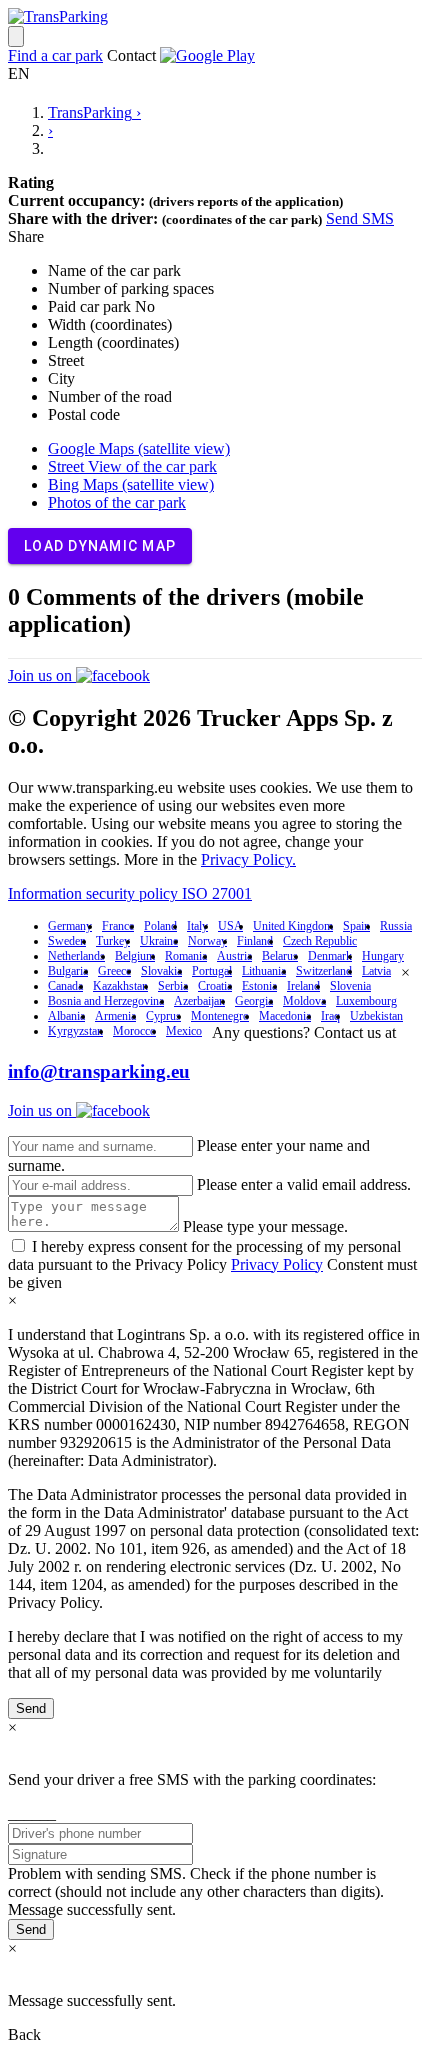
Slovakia (161, 971)
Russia (396, 926)
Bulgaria (68, 971)
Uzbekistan (376, 1016)
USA (230, 926)
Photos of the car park (117, 502)
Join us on (42, 675)
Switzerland (324, 971)
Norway (207, 941)
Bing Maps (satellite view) (131, 484)
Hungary (383, 956)
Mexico (184, 1031)
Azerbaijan (199, 1001)
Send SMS (360, 218)
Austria (234, 956)
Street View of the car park (132, 466)
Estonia (259, 986)
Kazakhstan (120, 986)
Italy (197, 926)
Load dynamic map (100, 546)
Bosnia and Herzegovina (106, 1001)
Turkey (113, 941)
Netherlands (76, 956)
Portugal (212, 971)
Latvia (376, 971)
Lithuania (264, 971)
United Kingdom (293, 926)
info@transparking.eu (99, 1071)
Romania (186, 956)
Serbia (173, 986)
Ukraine (159, 941)
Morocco (134, 1031)
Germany (70, 926)
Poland (160, 926)
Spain (356, 926)
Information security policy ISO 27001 (130, 893)
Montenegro (220, 1016)
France (118, 926)
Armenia (115, 1016)
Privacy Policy (277, 1264)
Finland (255, 941)
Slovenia (350, 986)
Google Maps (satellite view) (139, 448)
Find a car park (55, 55)
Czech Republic (320, 941)
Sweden (67, 941)
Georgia (254, 1001)
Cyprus (163, 1016)
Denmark (330, 956)
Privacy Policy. (248, 859)
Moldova (304, 1001)
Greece (114, 971)
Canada (65, 986)
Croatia (215, 986)
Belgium (135, 956)
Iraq (330, 1016)
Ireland (303, 986)
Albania (66, 1016)
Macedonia (285, 1016)
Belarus (280, 956)
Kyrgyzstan (75, 1031)
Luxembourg (366, 1001)
